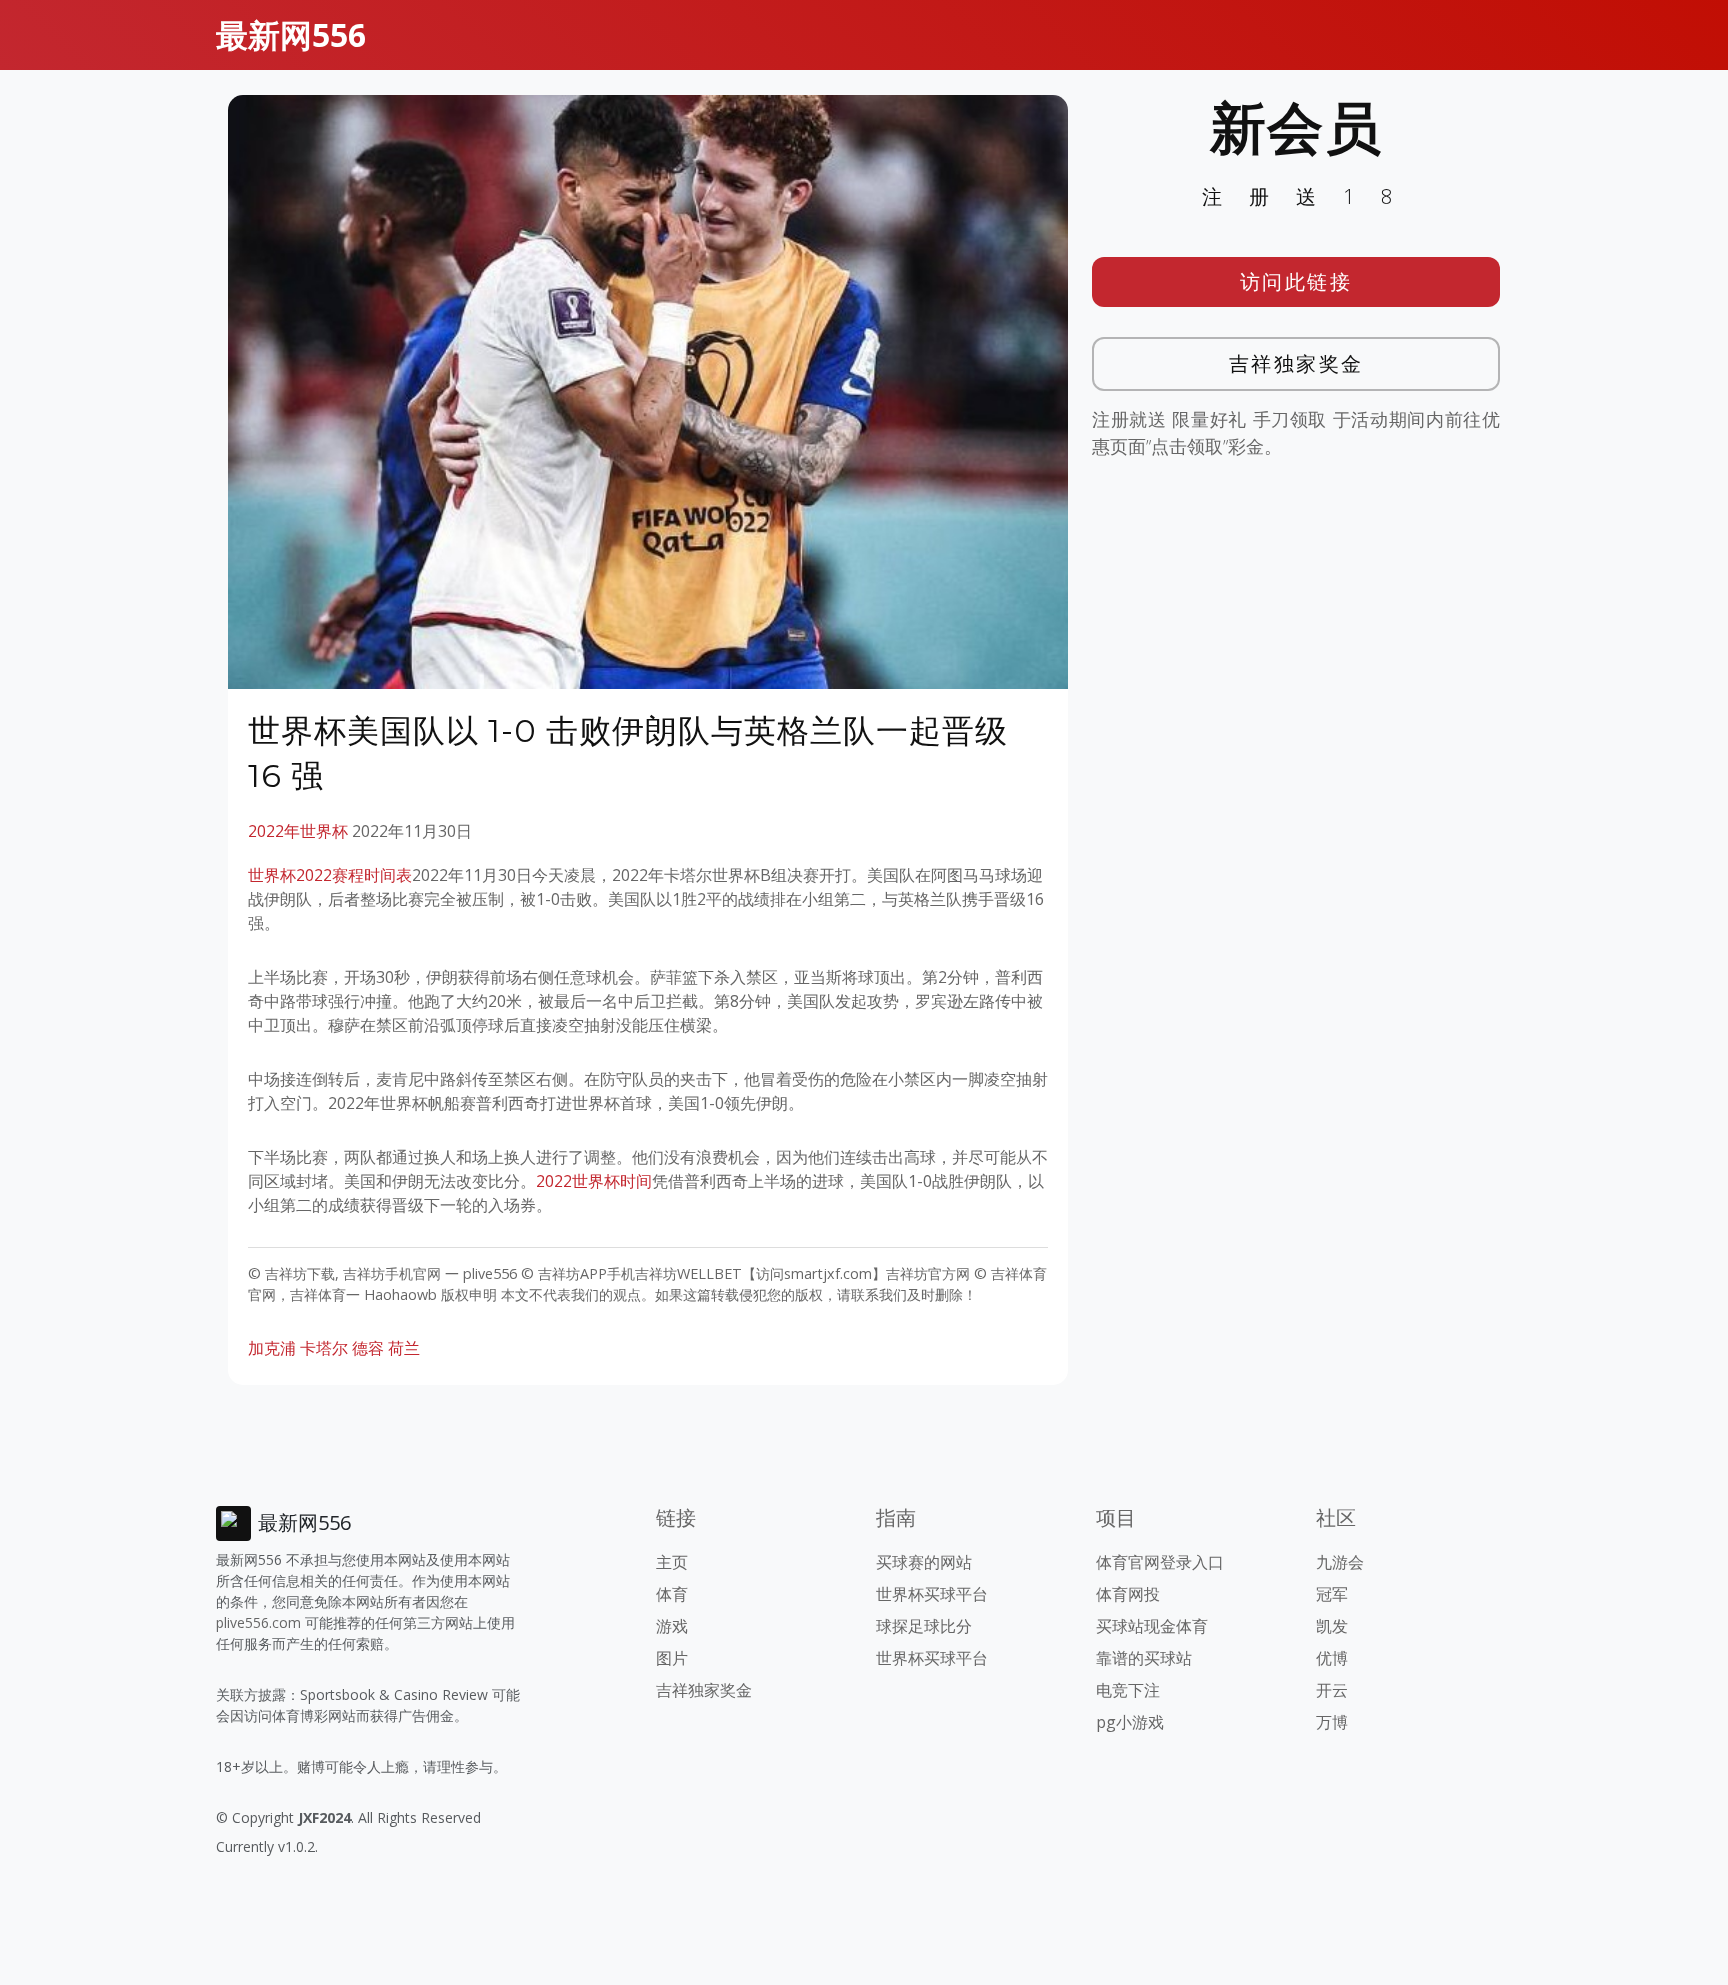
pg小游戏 (1130, 1722)
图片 (672, 1658)
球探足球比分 (924, 1626)
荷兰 (404, 1348)
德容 (368, 1348)
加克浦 (272, 1348)
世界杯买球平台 (932, 1594)
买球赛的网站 (924, 1562)
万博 (1332, 1722)
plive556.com (258, 1622)
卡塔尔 (324, 1348)
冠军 (1332, 1594)
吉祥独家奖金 (1296, 363)
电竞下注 (1128, 1690)
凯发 (1332, 1626)
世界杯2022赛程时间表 (330, 875)
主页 (672, 1562)
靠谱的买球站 (1144, 1658)
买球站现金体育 (1152, 1626)
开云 (1332, 1690)
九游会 (1340, 1562)
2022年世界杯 (298, 831)
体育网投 (1128, 1594)
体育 (672, 1594)
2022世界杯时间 (594, 1181)
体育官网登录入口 (1160, 1562)
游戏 (672, 1626)
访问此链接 (1296, 281)
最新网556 (291, 34)
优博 (1332, 1658)
